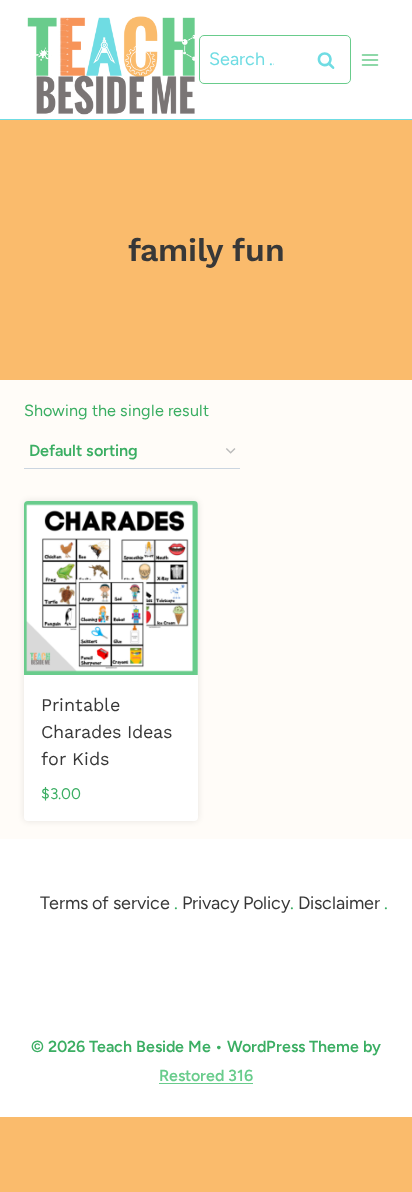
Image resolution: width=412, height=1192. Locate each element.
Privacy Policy (236, 903)
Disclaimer (339, 903)
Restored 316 (206, 1075)
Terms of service (105, 903)
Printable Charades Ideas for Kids (106, 731)
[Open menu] (369, 59)
